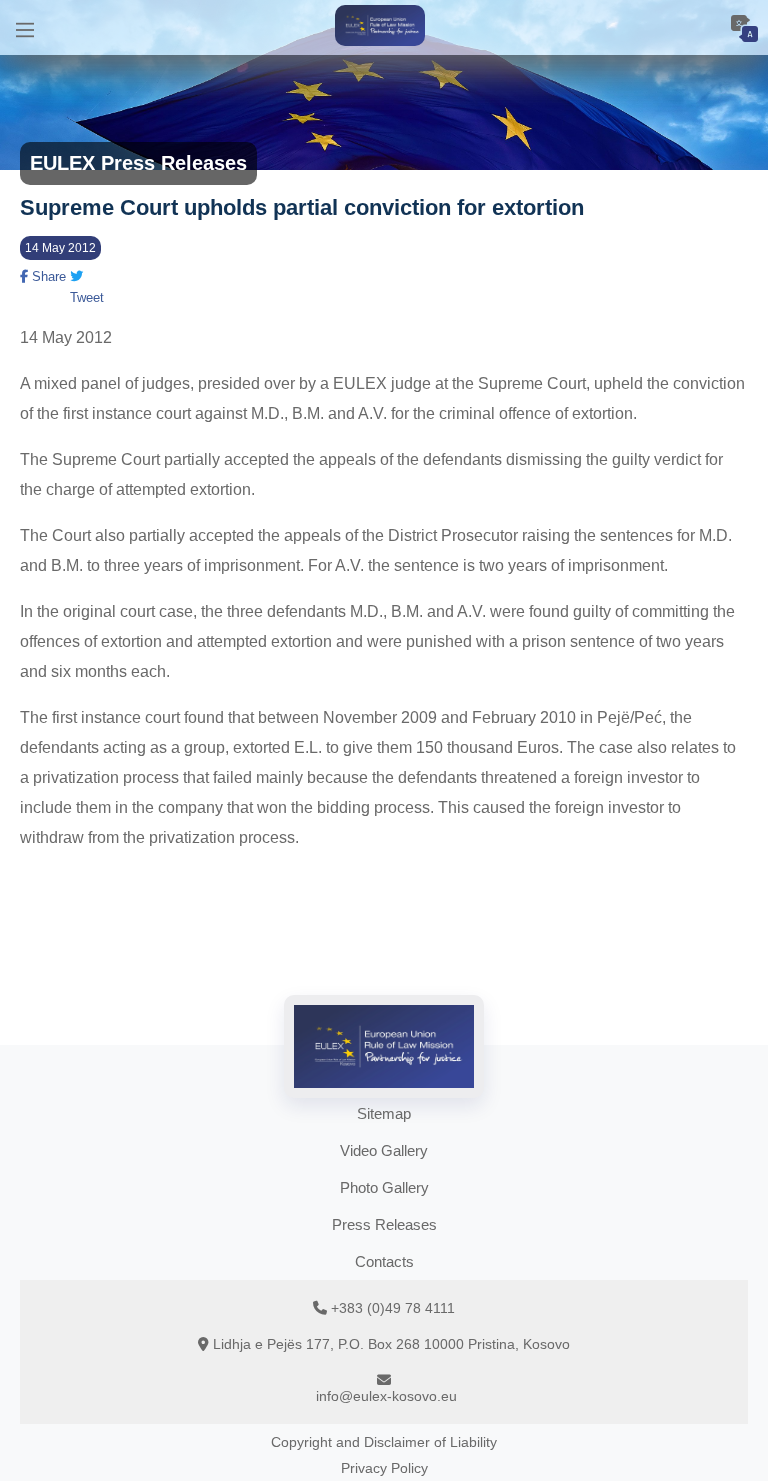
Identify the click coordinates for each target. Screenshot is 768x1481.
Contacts (384, 1261)
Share (47, 276)
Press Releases (384, 1224)
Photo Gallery (384, 1187)
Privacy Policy (384, 1468)
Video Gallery (384, 1150)
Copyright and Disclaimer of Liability (384, 1442)
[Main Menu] (25, 27)
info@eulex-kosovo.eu (386, 1396)
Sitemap (384, 1113)
